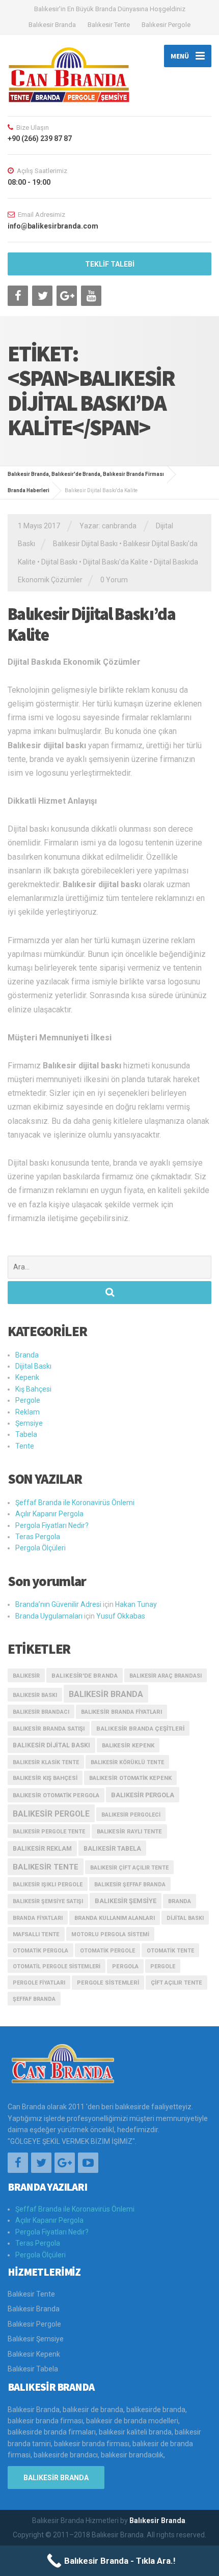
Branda (27, 1355)
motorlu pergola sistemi (110, 1934)
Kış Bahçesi (33, 1389)
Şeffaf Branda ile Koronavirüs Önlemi (75, 1503)
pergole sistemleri (108, 1983)
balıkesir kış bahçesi (45, 1778)
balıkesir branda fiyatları (121, 1712)
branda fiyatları (38, 1918)
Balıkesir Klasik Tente (46, 1762)
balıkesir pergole (51, 1814)
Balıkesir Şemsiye (36, 2339)
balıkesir (26, 1676)
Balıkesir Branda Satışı (49, 1729)
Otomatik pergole (107, 1951)
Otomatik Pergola (40, 1951)
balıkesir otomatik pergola (56, 1795)
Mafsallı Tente (36, 1934)
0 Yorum (114, 580)
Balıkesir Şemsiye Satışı (48, 1901)
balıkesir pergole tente (49, 1832)
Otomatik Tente (170, 1951)
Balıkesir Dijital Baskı (85, 544)
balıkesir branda (106, 1694)
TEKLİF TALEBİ (110, 264)
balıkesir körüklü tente (127, 1762)
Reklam (28, 1412)
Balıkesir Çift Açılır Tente (129, 1868)
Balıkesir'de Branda (85, 1676)
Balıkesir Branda (52, 25)
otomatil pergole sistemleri (57, 1966)
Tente (25, 1446)
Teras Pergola (38, 1537)
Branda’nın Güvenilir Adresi (58, 1604)
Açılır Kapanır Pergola (49, 1514)
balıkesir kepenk (128, 1746)
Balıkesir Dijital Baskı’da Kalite (91, 624)
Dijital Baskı (59, 562)
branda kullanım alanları (115, 1918)
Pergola (125, 1966)
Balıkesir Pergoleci (131, 1815)
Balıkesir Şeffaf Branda (130, 1885)
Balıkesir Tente (109, 25)
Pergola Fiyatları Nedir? (52, 1525)
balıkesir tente (46, 1867)
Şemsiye (29, 1423)
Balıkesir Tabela (112, 1848)
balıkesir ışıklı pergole (48, 1885)
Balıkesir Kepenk (34, 2354)
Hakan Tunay (136, 1604)
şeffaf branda (34, 1999)
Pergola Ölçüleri (40, 1548)
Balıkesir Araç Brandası (166, 1676)
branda (180, 1901)
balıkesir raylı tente (129, 1832)
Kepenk (27, 1377)
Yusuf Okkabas (121, 1616)
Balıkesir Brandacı (41, 1712)
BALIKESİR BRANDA (56, 2478)
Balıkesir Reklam (42, 1849)
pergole (163, 1966)
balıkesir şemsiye (126, 1901)
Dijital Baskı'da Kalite (116, 562)
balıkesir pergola (143, 1795)
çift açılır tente (176, 1983)
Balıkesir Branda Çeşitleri (140, 1729)
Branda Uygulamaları (49, 1616)
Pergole (28, 1400)
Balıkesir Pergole (166, 25)
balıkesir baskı (35, 1695)
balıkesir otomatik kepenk (130, 1778)
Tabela (26, 1434)
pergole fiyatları (39, 1983)
